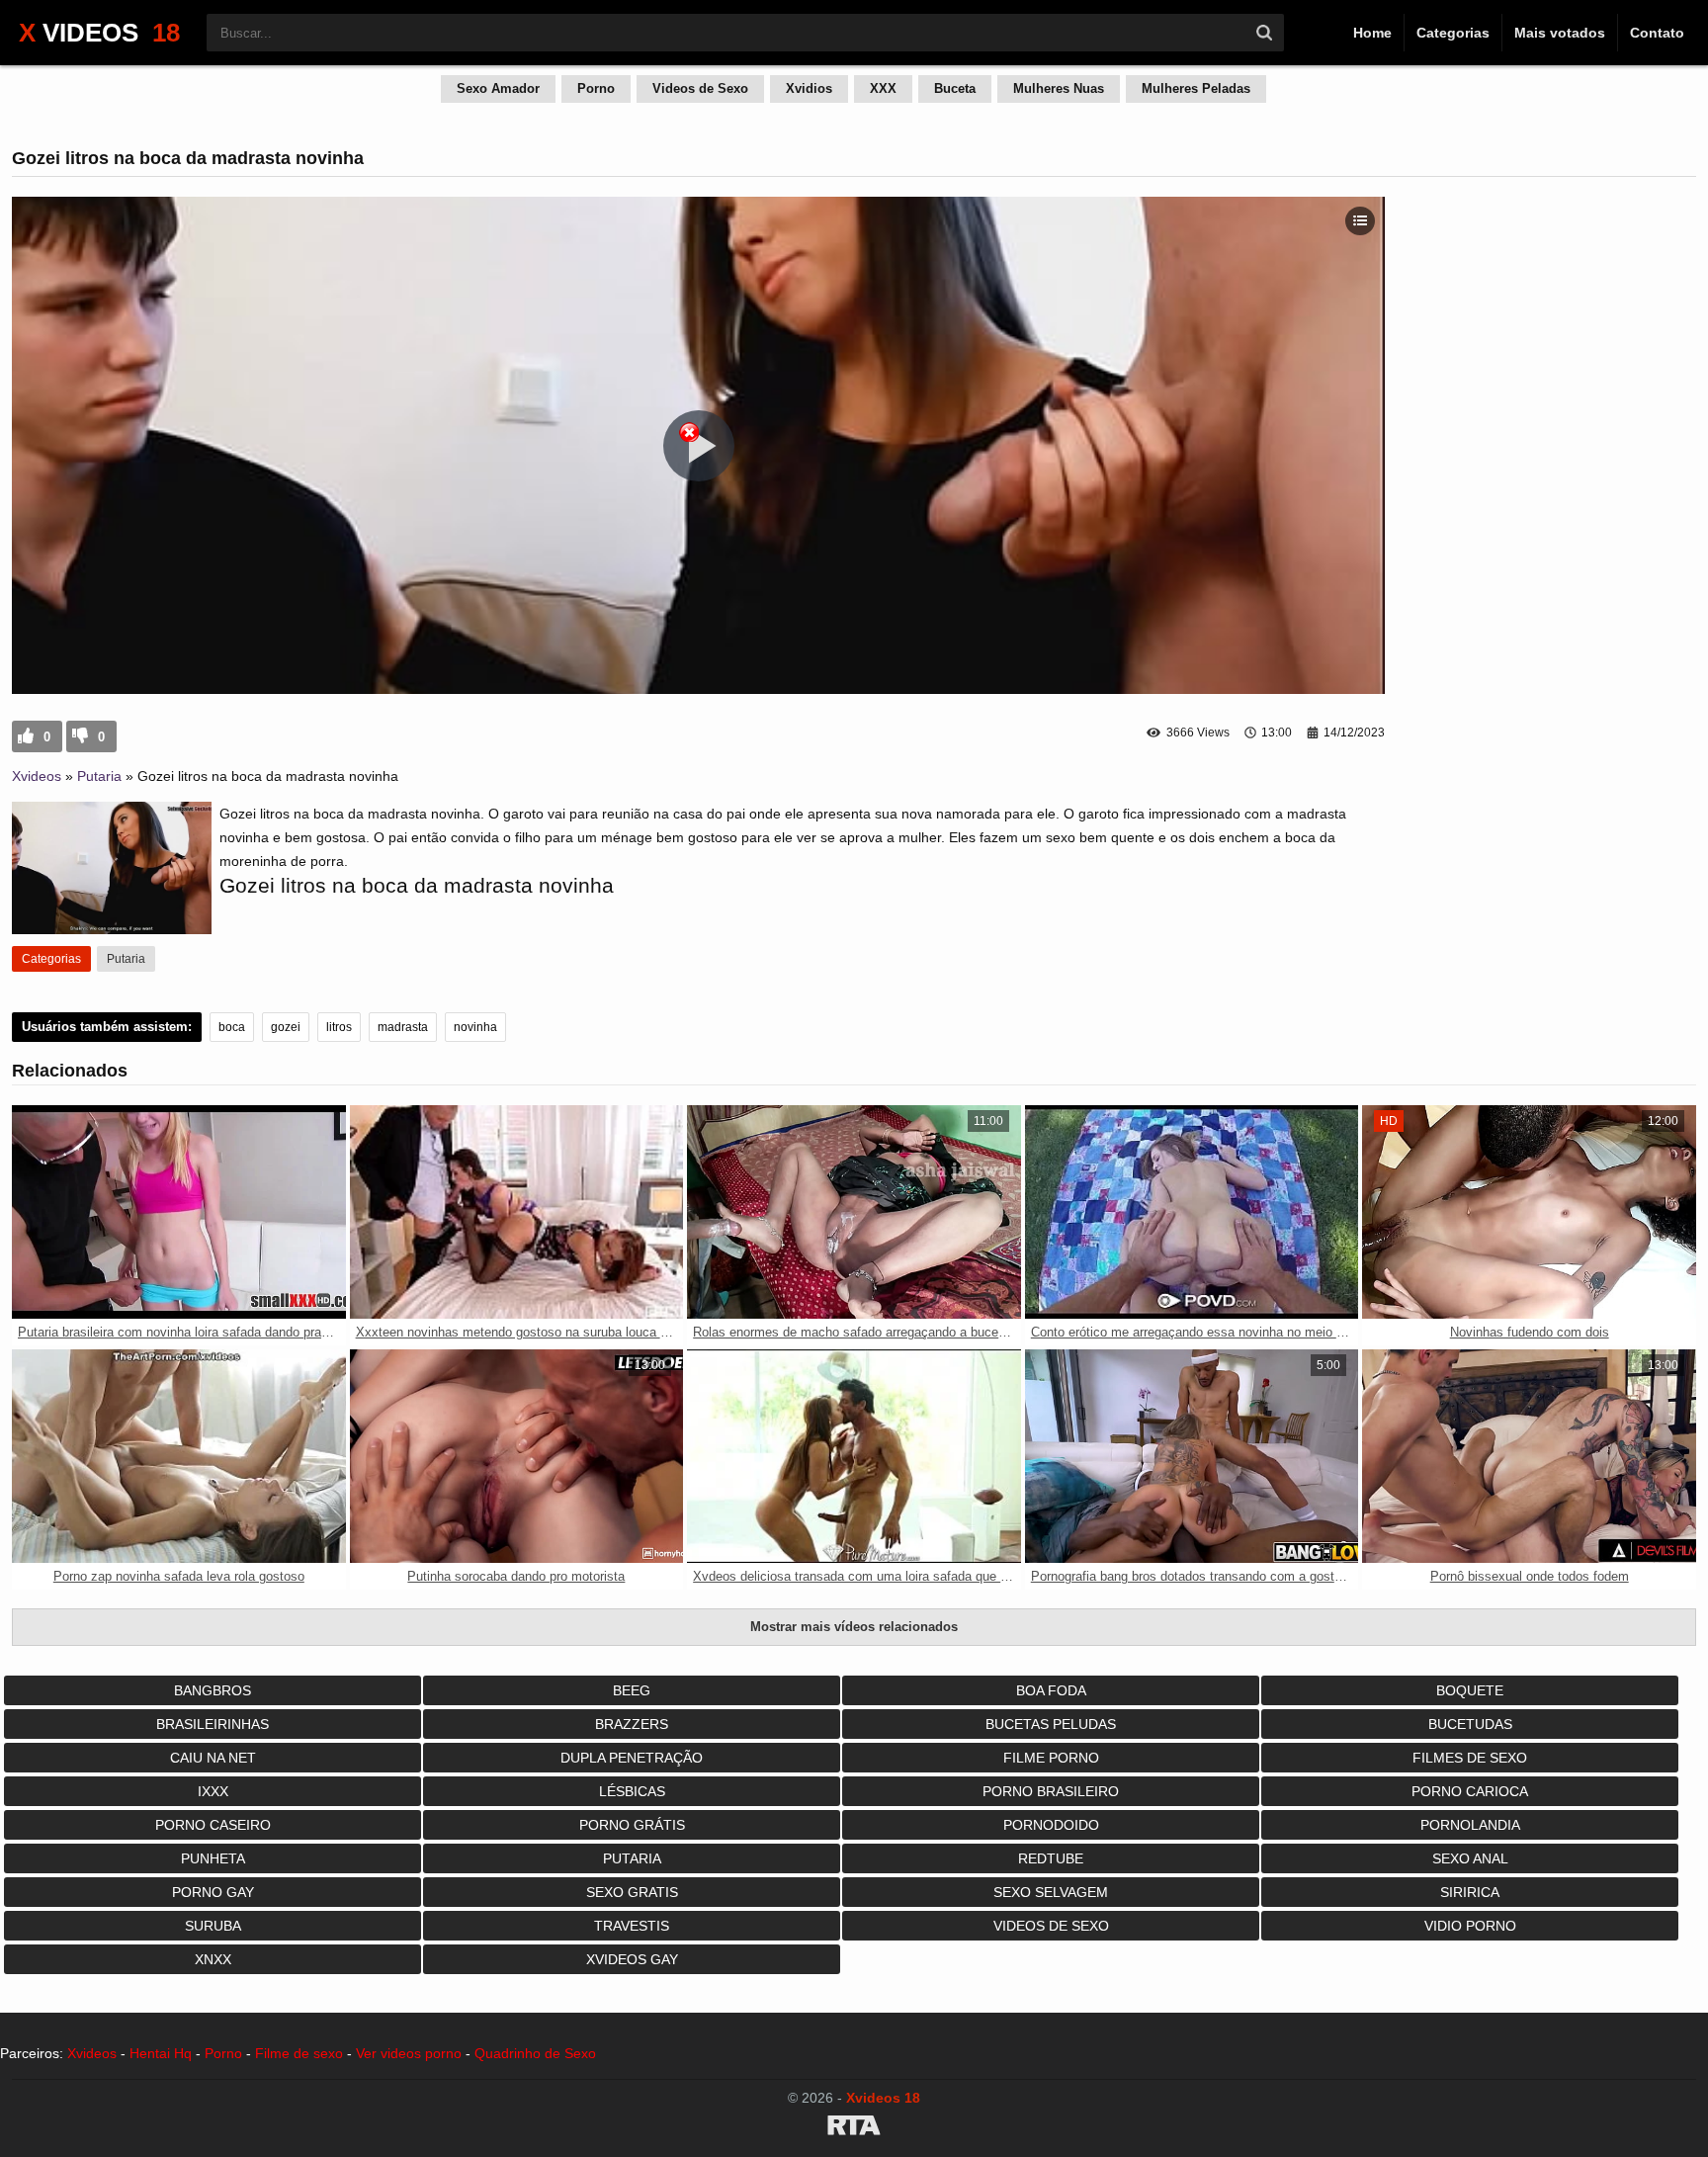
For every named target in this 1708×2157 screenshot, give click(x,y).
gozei (286, 1027)
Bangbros (213, 1690)
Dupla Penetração (632, 1758)
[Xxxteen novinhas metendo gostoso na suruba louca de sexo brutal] (517, 1212)
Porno (596, 88)
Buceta (955, 88)
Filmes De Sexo (1470, 1758)
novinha (475, 1027)
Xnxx (213, 1959)
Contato (1657, 33)
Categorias (1453, 33)
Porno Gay (213, 1892)
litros (339, 1027)
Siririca (1470, 1892)
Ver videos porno (409, 2053)
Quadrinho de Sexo (535, 2053)
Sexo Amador (498, 88)
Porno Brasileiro (1051, 1791)
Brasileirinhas (213, 1724)
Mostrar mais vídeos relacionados (854, 1627)
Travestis (632, 1926)
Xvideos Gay (632, 1959)
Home (1372, 33)
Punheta (213, 1858)
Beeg (632, 1690)
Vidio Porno (1470, 1926)
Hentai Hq (161, 2053)
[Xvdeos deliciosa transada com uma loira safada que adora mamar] (854, 1456)
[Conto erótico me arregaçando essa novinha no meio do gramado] (1192, 1212)
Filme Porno (1051, 1758)
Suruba (213, 1926)
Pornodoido (1051, 1825)
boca (232, 1027)
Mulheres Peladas (1196, 88)
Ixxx (213, 1791)
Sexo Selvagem (1051, 1892)
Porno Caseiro (213, 1825)
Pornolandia (1470, 1825)
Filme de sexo (299, 2053)
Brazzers (632, 1724)
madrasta (403, 1027)
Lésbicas (632, 1791)
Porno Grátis (632, 1825)
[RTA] (854, 2128)
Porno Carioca (1470, 1791)
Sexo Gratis (632, 1892)
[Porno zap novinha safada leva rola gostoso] (179, 1456)
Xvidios (809, 88)
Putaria (99, 776)
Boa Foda (1051, 1690)
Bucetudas (1470, 1724)
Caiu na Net (213, 1758)
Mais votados (1560, 33)
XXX (883, 88)
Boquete (1470, 1690)
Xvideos (37, 776)
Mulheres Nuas (1059, 88)
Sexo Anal (1470, 1858)
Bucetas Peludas (1051, 1724)
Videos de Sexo (700, 88)
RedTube (1051, 1858)
